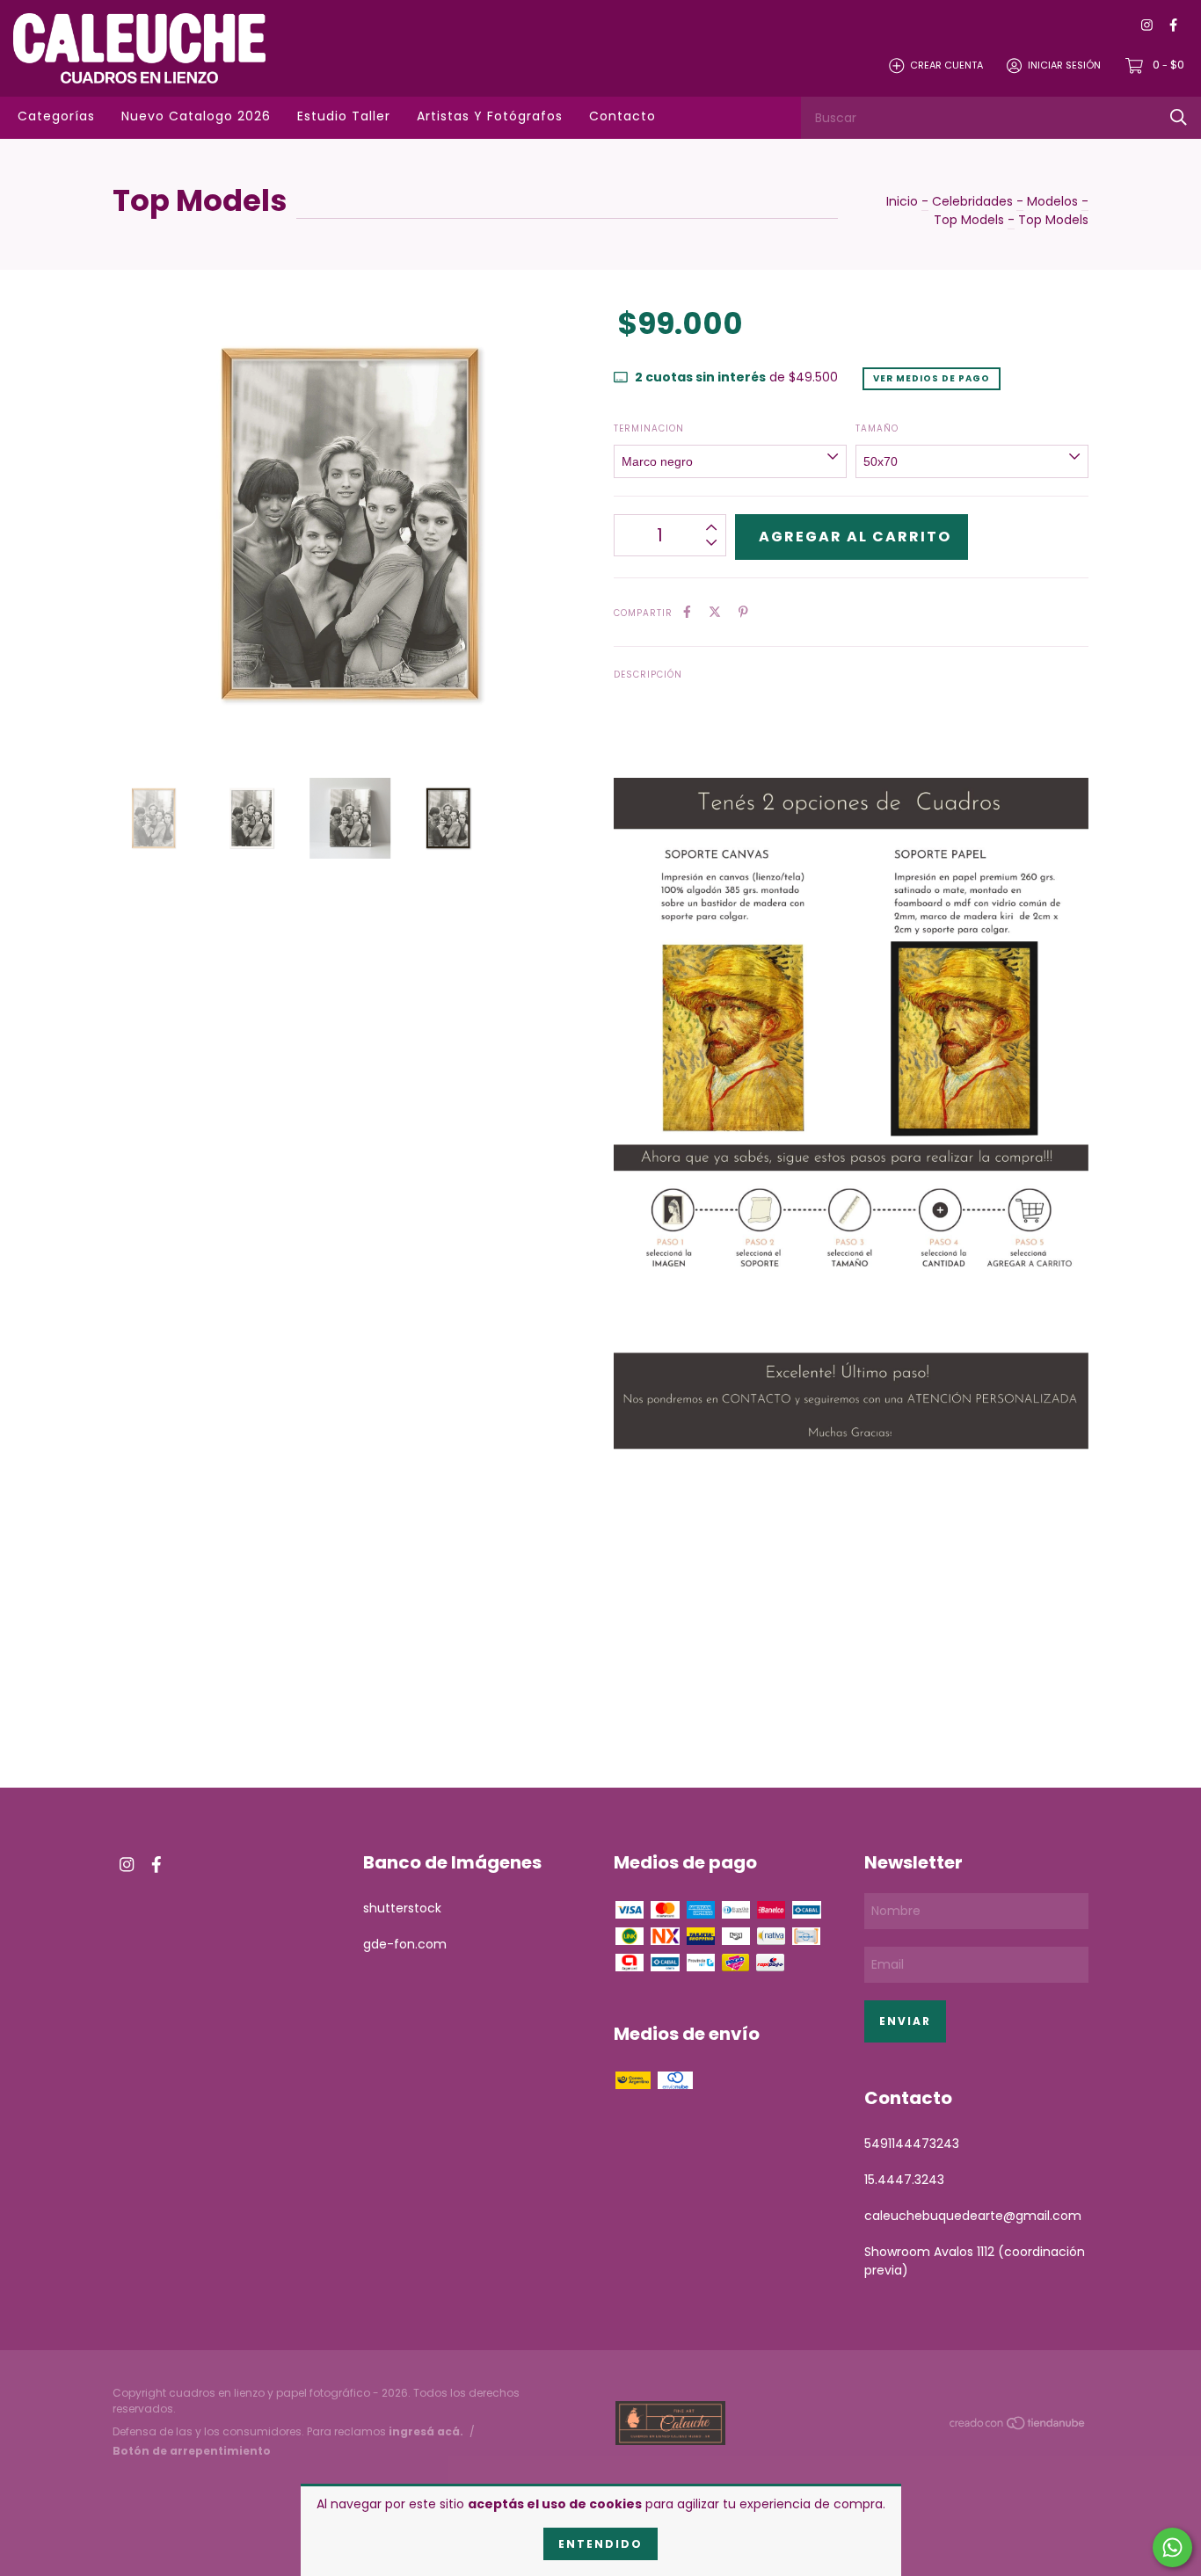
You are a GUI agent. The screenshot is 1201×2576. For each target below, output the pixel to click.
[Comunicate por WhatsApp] (1172, 2547)
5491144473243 (912, 2144)
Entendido (600, 2544)
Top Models (969, 220)
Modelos (1052, 201)
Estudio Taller (344, 116)
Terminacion (649, 428)
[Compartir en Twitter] (715, 612)
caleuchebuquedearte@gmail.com (973, 2216)
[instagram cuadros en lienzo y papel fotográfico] (1147, 26)
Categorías (56, 116)
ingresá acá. (426, 2431)
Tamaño (877, 428)
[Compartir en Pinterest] (743, 612)
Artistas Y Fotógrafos (490, 116)
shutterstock (402, 1908)
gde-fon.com (405, 1944)
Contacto (622, 116)
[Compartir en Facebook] (687, 612)
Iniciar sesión (1064, 65)
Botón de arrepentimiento (192, 2451)
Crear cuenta (946, 65)
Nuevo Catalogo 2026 (196, 116)
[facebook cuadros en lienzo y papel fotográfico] (1173, 26)
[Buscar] (1179, 117)
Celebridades (972, 201)
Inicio (902, 201)
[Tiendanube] (1018, 2426)
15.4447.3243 (904, 2180)
